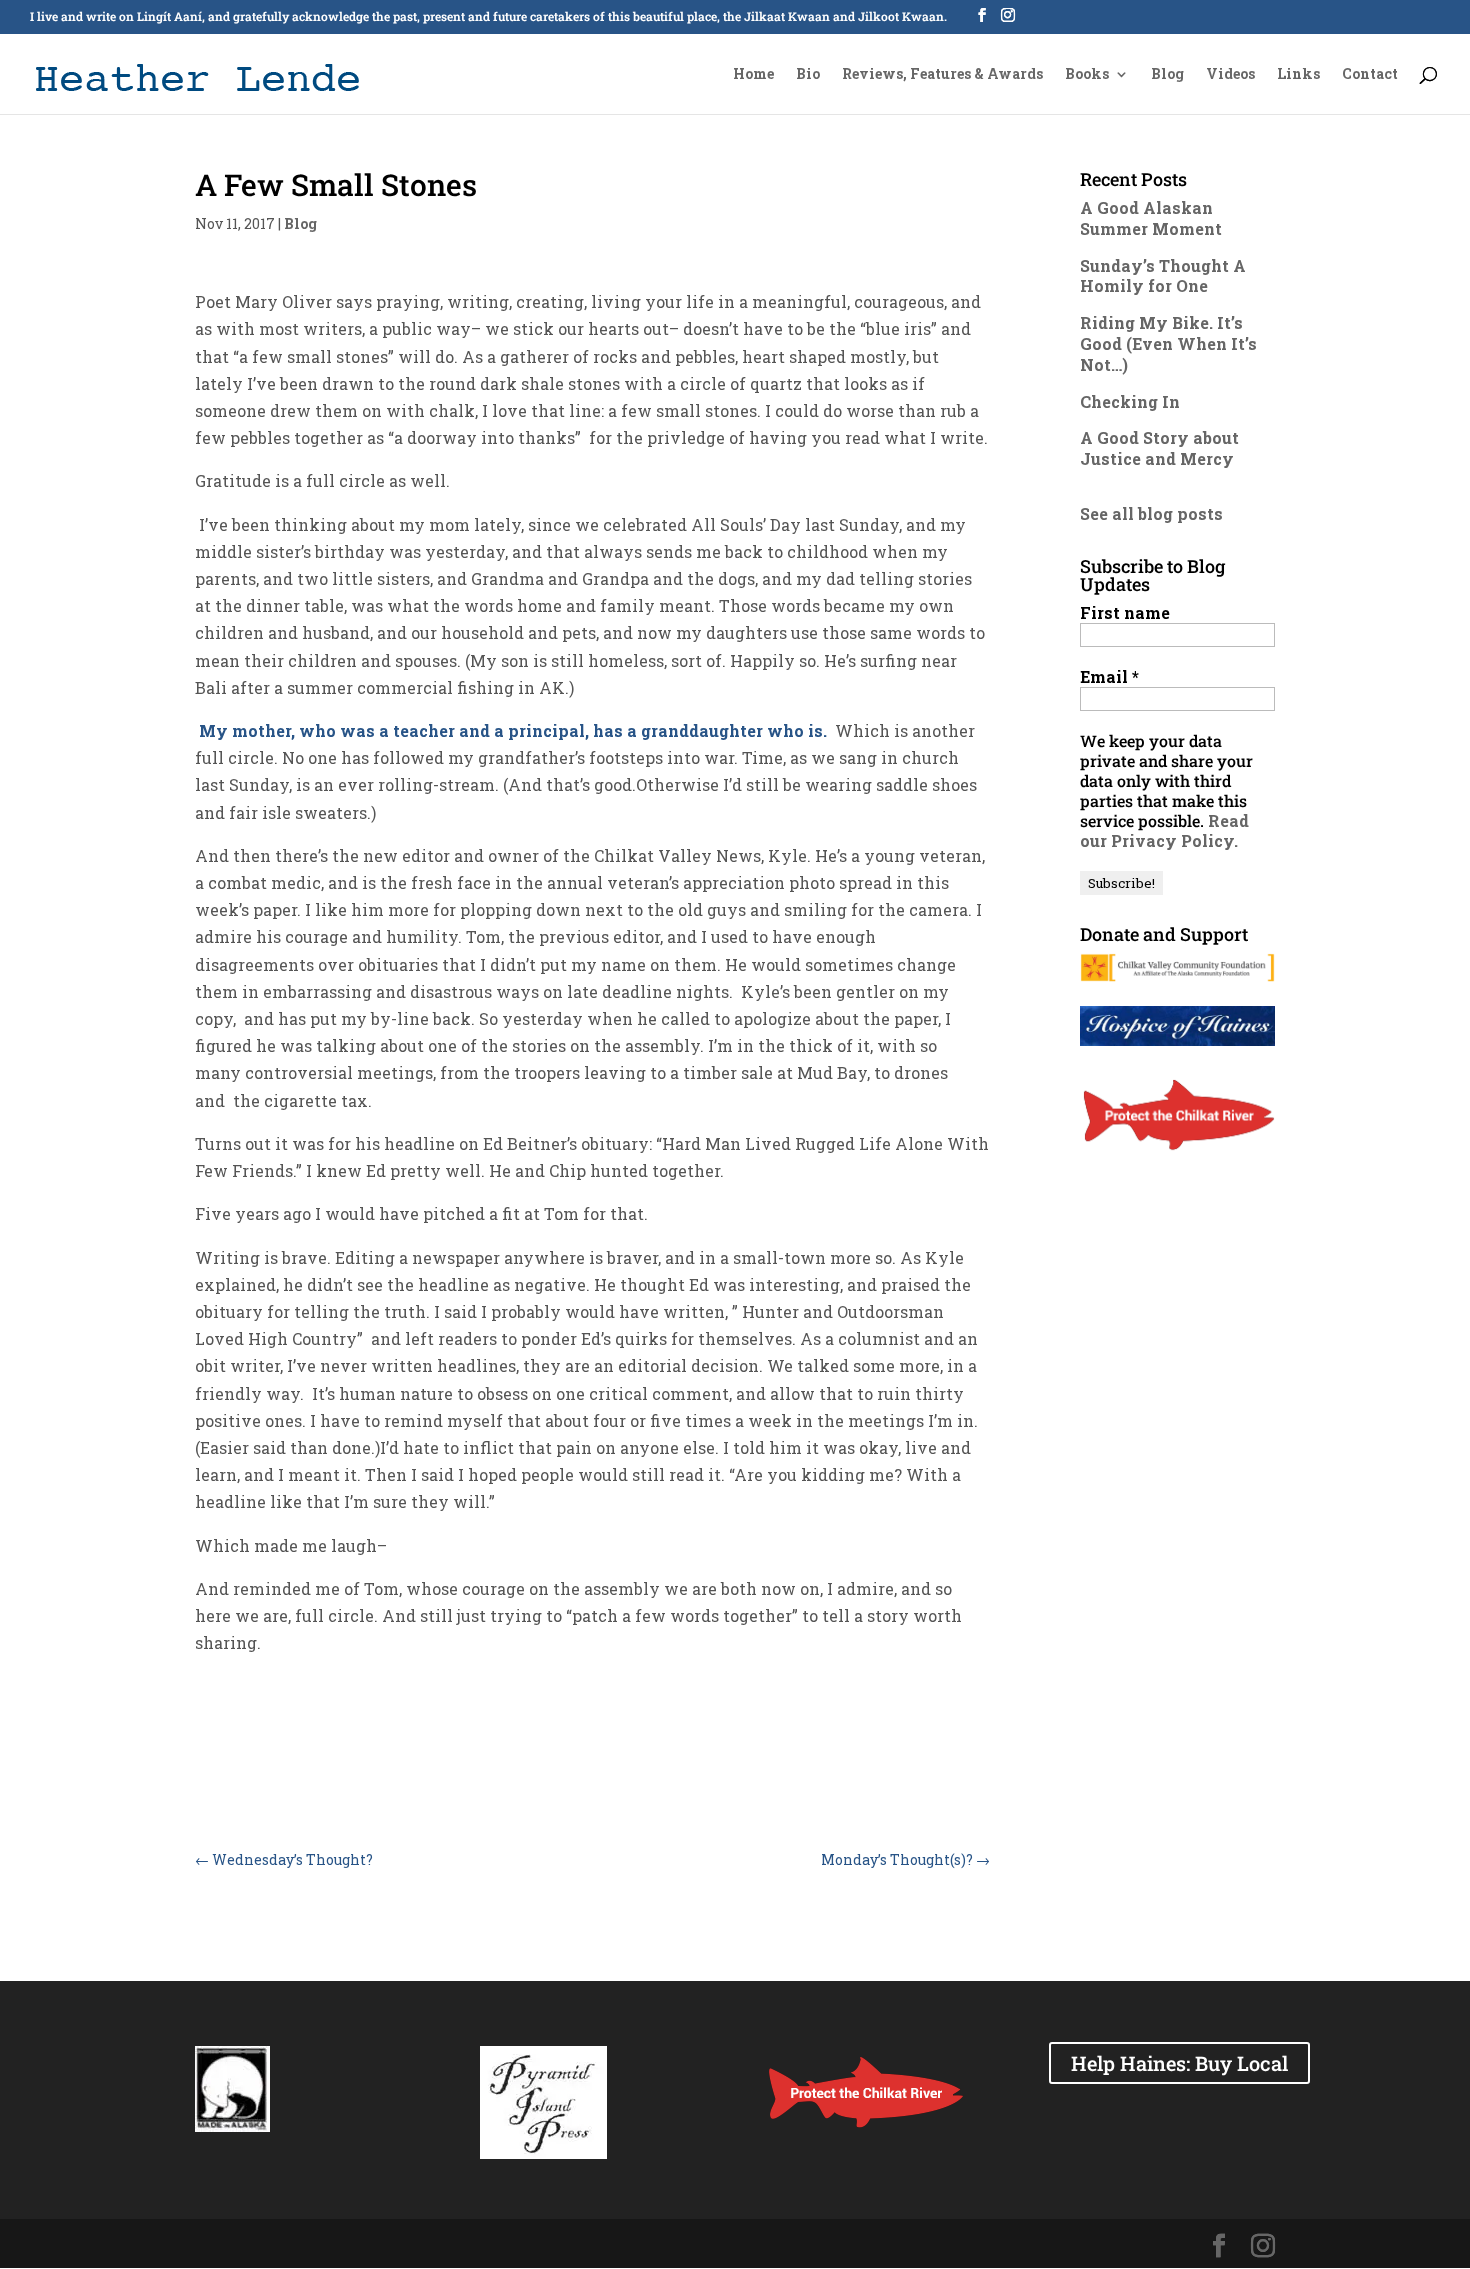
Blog (1167, 75)
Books (1087, 75)
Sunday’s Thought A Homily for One (1163, 276)
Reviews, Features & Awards (942, 75)
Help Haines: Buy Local (1179, 2063)
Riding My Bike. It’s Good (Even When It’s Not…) (1168, 343)
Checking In (1130, 401)
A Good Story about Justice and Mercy (1159, 448)
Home (753, 75)
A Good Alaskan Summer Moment (1151, 218)
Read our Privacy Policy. (1164, 830)
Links (1298, 75)
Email (1109, 677)
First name (1125, 613)
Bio (808, 75)
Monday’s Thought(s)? (905, 1859)
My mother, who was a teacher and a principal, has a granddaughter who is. (511, 730)
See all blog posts (1151, 513)
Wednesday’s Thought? (284, 1859)
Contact (1370, 75)
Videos (1230, 75)
